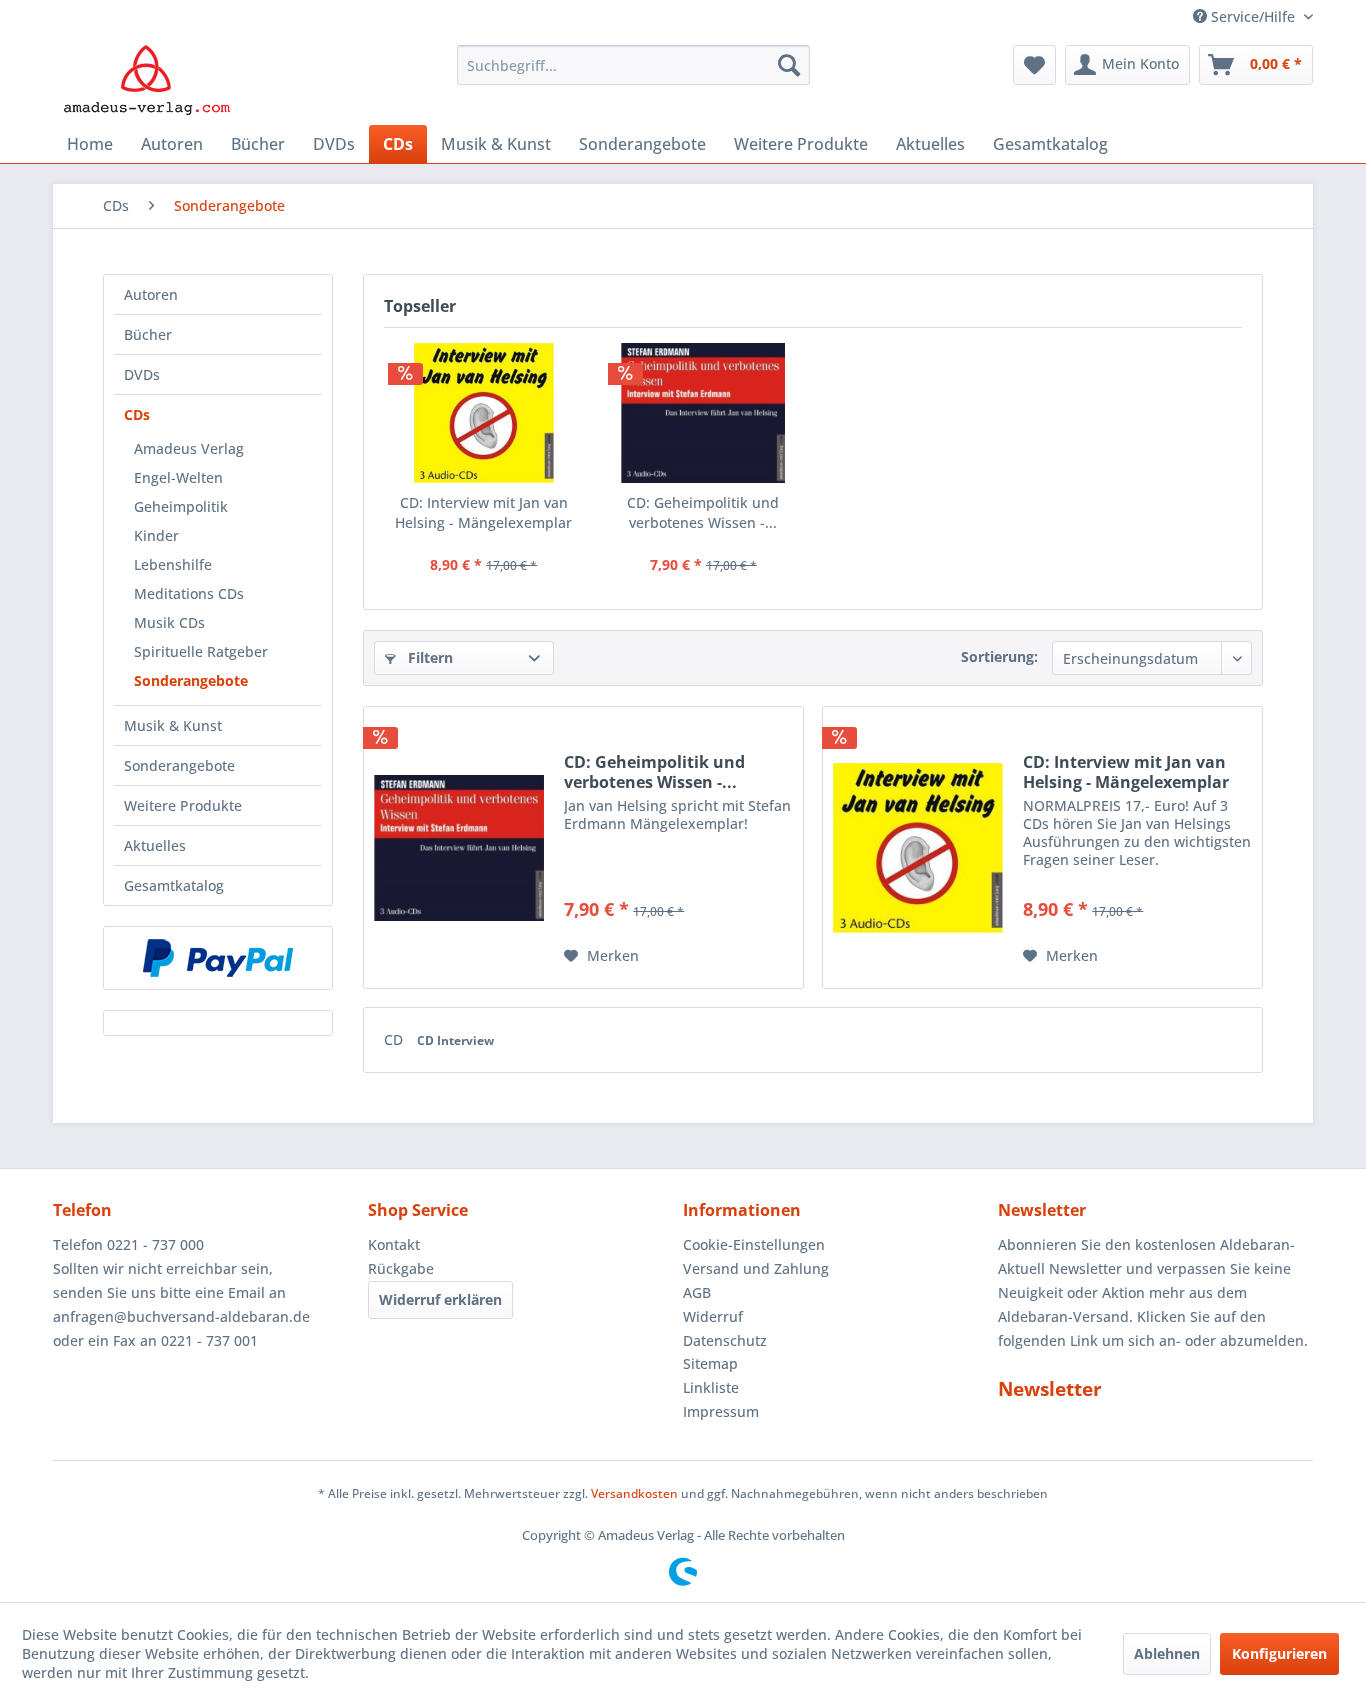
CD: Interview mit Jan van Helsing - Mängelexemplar (483, 512)
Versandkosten (634, 1493)
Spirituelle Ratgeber (201, 651)
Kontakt (394, 1244)
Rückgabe (401, 1268)
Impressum (721, 1411)
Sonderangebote (191, 680)
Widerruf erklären (440, 1299)
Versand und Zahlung (756, 1268)
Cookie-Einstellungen (754, 1244)
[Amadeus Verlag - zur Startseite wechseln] (146, 80)
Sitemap (710, 1363)
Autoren (151, 294)
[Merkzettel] (1034, 65)
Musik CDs (169, 622)
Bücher (148, 334)
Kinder (156, 535)
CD (395, 1039)
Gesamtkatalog (174, 885)
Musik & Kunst (173, 725)
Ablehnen (1167, 1653)
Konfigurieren (1279, 1653)
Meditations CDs (189, 593)
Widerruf (713, 1316)
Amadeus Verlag (189, 448)
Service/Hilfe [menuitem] (1253, 16)
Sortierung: (999, 656)
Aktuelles (155, 845)
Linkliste (711, 1387)
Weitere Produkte (183, 805)
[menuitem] (633, 65)
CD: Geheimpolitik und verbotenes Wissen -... (703, 512)
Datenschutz (725, 1340)
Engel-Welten (178, 477)
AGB (697, 1292)
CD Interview (455, 1040)
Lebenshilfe (173, 564)
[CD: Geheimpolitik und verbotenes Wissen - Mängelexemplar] (704, 413)
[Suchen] (789, 65)
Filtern (428, 657)
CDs (137, 414)
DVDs (142, 374)
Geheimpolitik (181, 506)
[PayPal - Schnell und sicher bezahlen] (218, 958)
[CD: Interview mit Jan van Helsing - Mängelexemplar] (484, 413)
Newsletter (1050, 1389)
